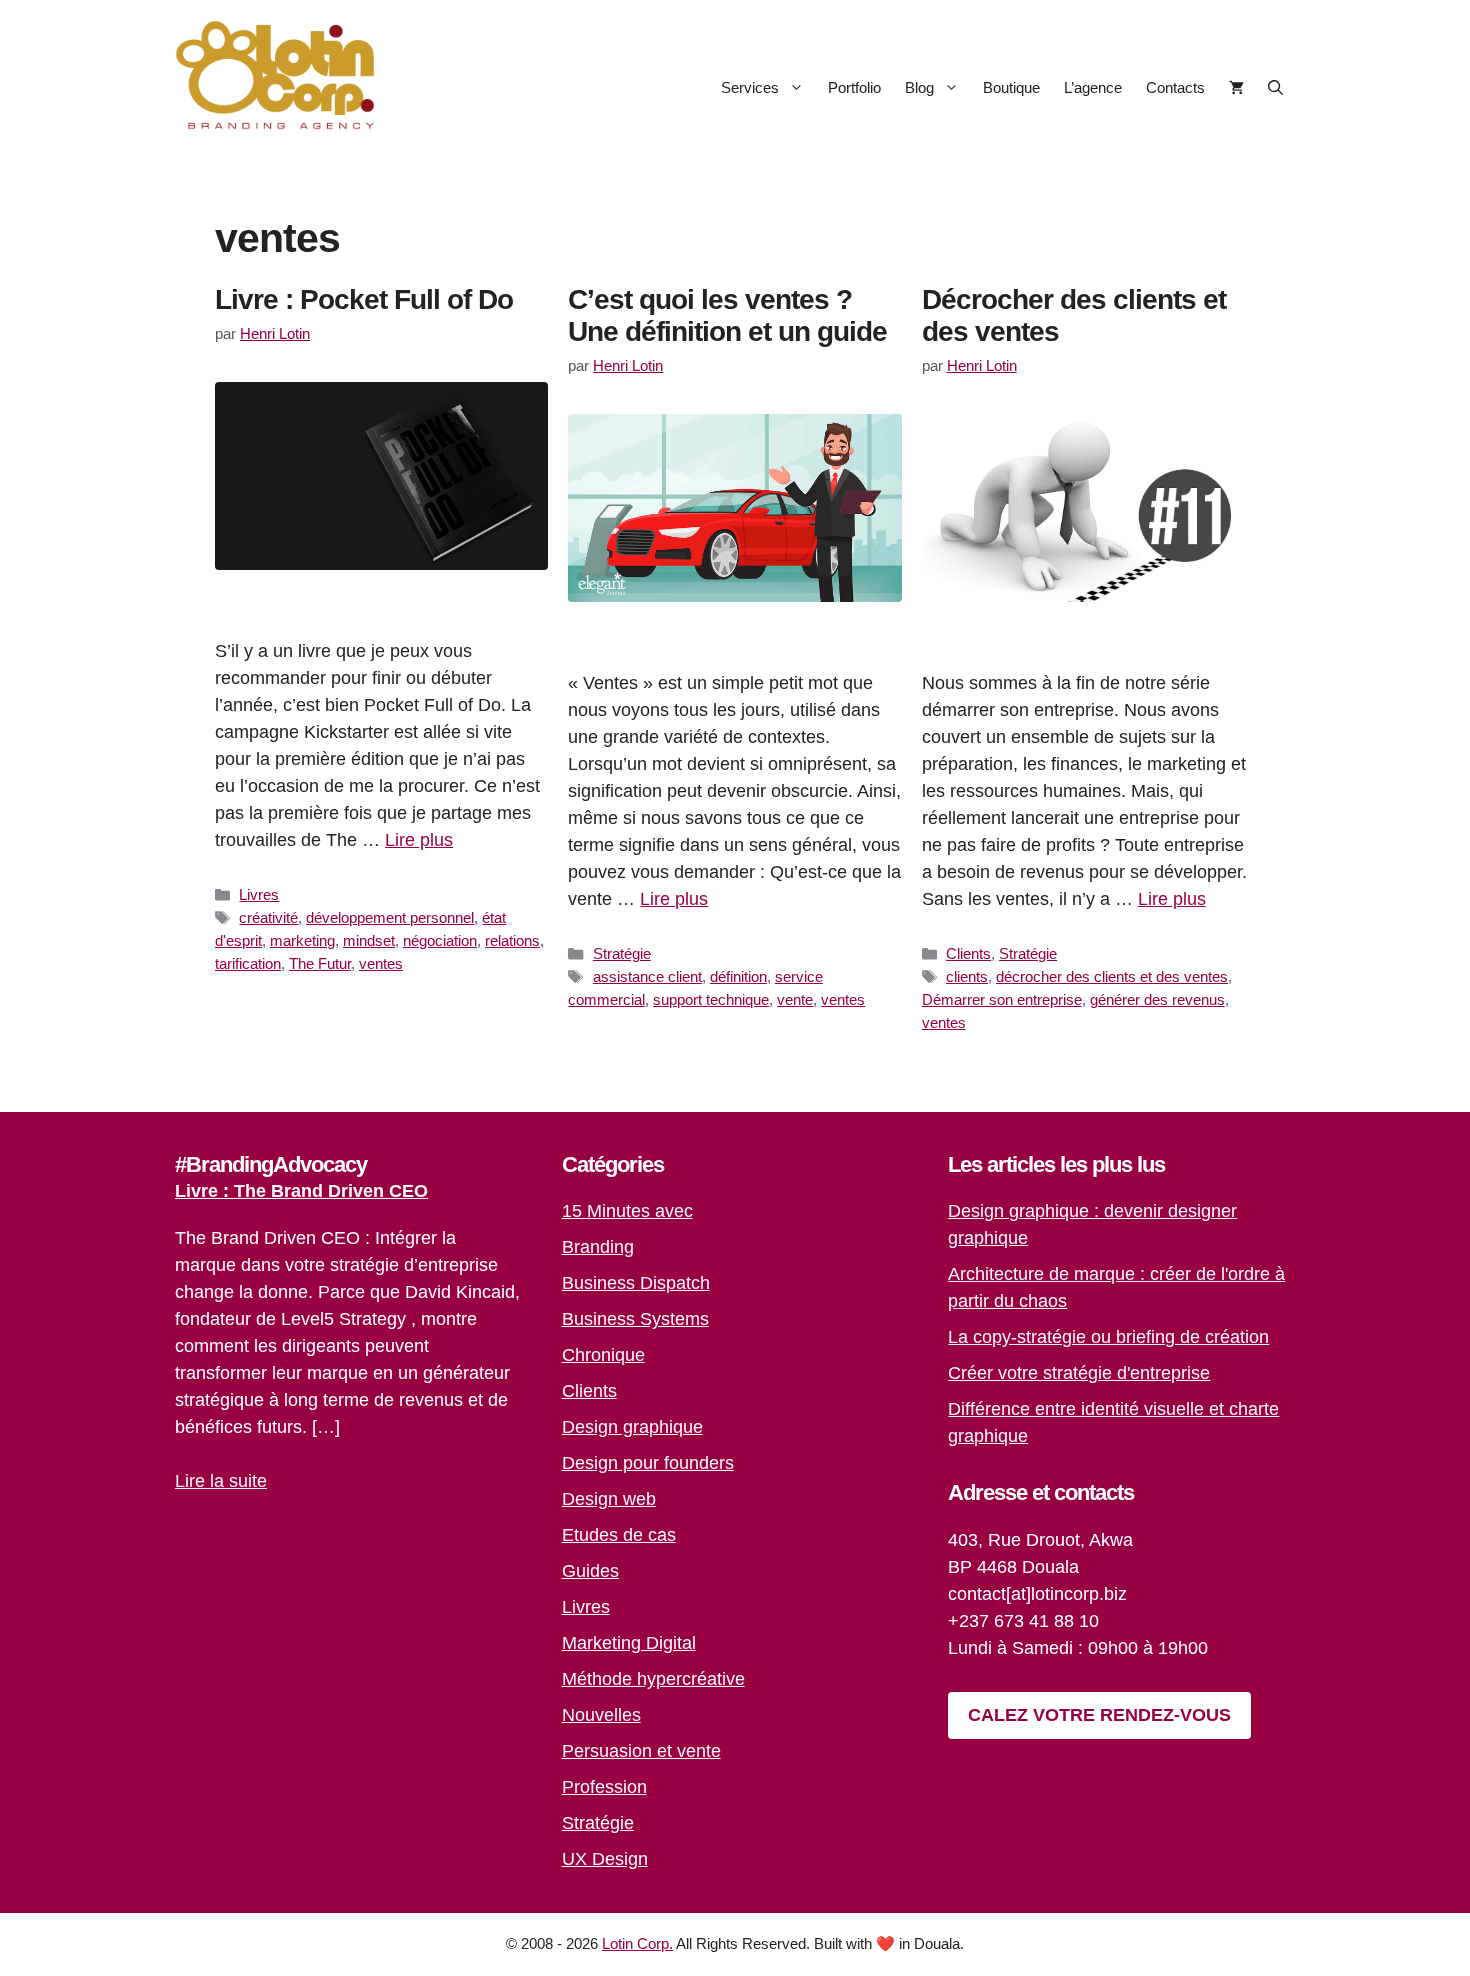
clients (967, 976)
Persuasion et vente (641, 1751)
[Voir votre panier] (1236, 87)
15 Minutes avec (627, 1211)
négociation (440, 940)
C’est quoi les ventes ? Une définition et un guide (727, 315)
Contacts (1175, 87)
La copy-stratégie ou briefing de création (1108, 1337)
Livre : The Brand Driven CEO (301, 1191)
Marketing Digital (629, 1643)
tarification (248, 963)
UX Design (605, 1859)
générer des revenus (1157, 999)
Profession (604, 1787)
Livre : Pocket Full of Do (364, 299)
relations (512, 940)
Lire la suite (221, 1481)
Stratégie (622, 953)
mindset (369, 940)
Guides (590, 1571)
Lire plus (419, 840)
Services (750, 87)
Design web (609, 1499)
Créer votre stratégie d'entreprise (1079, 1373)
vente (795, 999)
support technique (711, 999)
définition (738, 976)
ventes (381, 963)
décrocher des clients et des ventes (1112, 976)
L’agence (1093, 87)
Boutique (1011, 87)
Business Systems (635, 1319)
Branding (598, 1247)
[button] (1275, 87)
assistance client (647, 976)
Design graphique (632, 1427)
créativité (268, 917)
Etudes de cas (619, 1535)
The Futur (320, 963)
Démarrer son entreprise (1002, 999)
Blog (919, 87)
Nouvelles (601, 1715)
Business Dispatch (636, 1283)
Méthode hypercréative (653, 1679)
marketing (302, 940)
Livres (259, 894)
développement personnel (390, 917)
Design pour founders (648, 1463)
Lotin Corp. (637, 1943)
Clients (968, 953)
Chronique (603, 1355)
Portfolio (854, 87)
